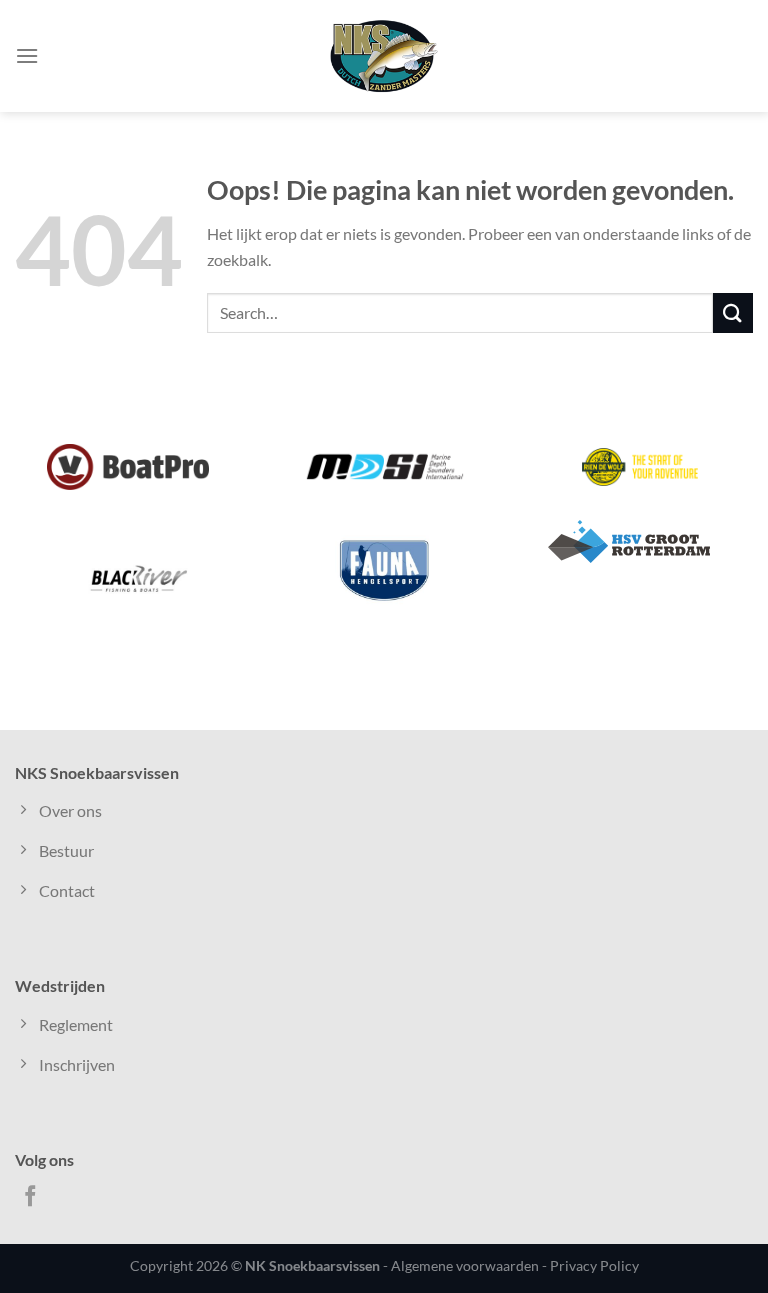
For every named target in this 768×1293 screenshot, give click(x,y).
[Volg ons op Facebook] (30, 1197)
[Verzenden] (733, 312)
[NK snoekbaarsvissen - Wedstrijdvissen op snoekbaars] (384, 56)
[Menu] (27, 55)
